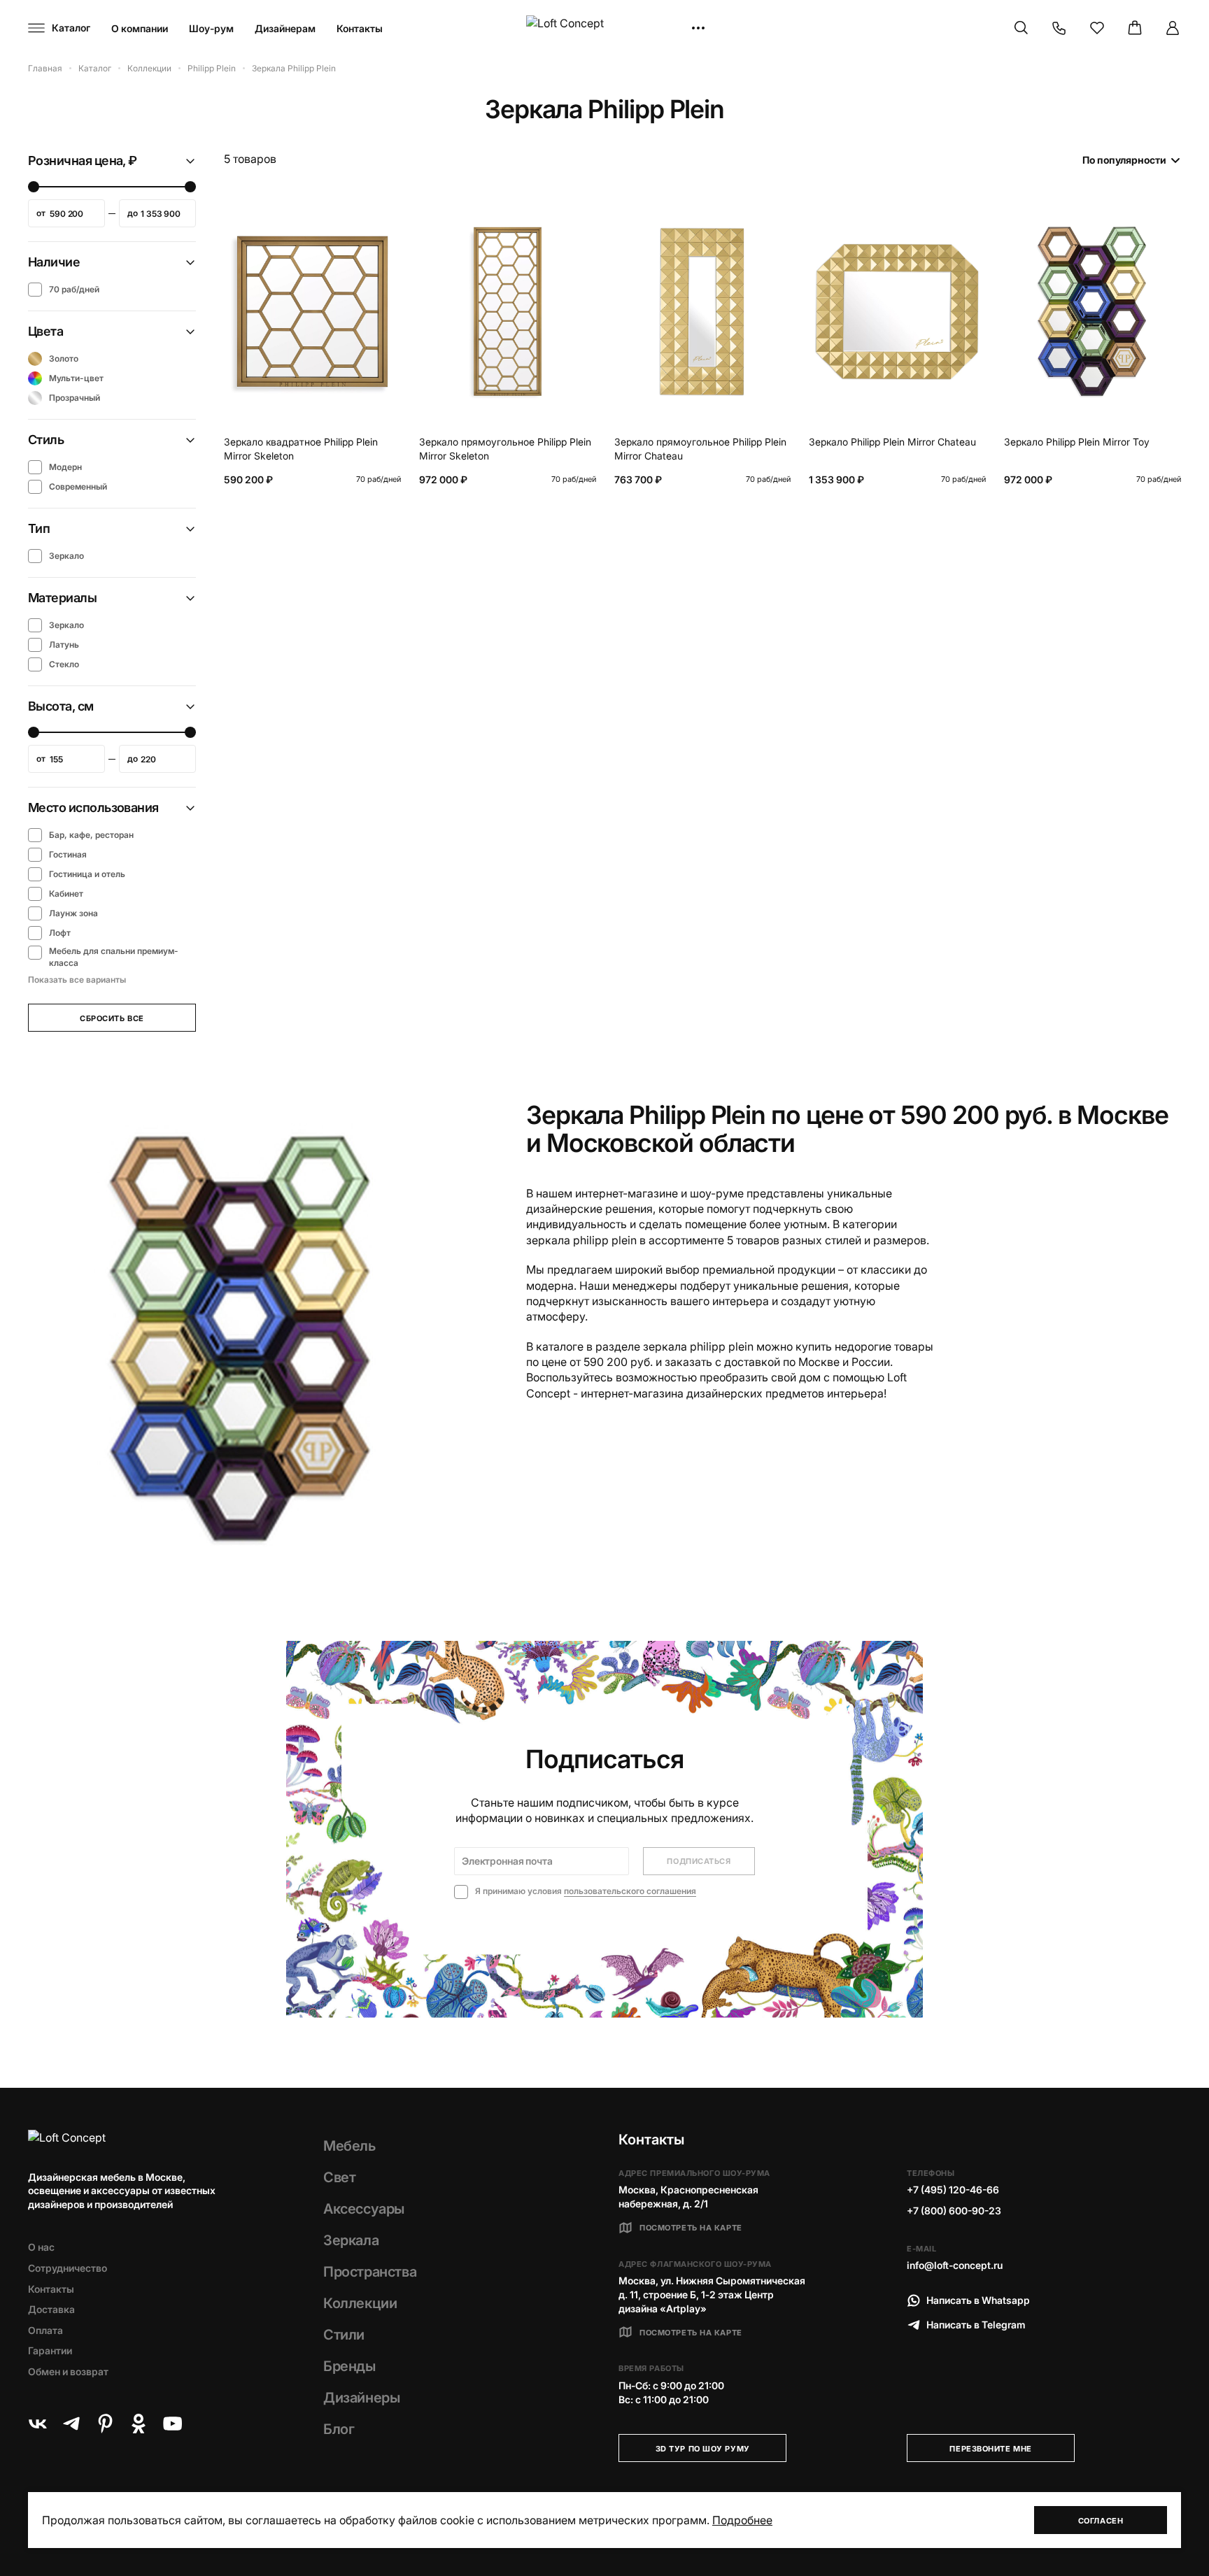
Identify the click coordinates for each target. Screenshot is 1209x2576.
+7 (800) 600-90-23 (954, 2211)
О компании (140, 28)
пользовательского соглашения (630, 1891)
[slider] (34, 187)
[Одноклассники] (139, 2424)
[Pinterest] (105, 2424)
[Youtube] (172, 2424)
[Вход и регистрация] (1173, 28)
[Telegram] (71, 2424)
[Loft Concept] (604, 28)
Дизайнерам (285, 28)
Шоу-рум (211, 28)
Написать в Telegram (976, 2325)
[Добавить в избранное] (387, 216)
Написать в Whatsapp (978, 2300)
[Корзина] (1135, 28)
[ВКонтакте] (38, 2424)
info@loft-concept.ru (955, 2265)
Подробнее (742, 2520)
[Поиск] (1021, 28)
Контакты (360, 28)
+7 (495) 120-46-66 (953, 2190)
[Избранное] (1097, 28)
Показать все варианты (77, 980)
